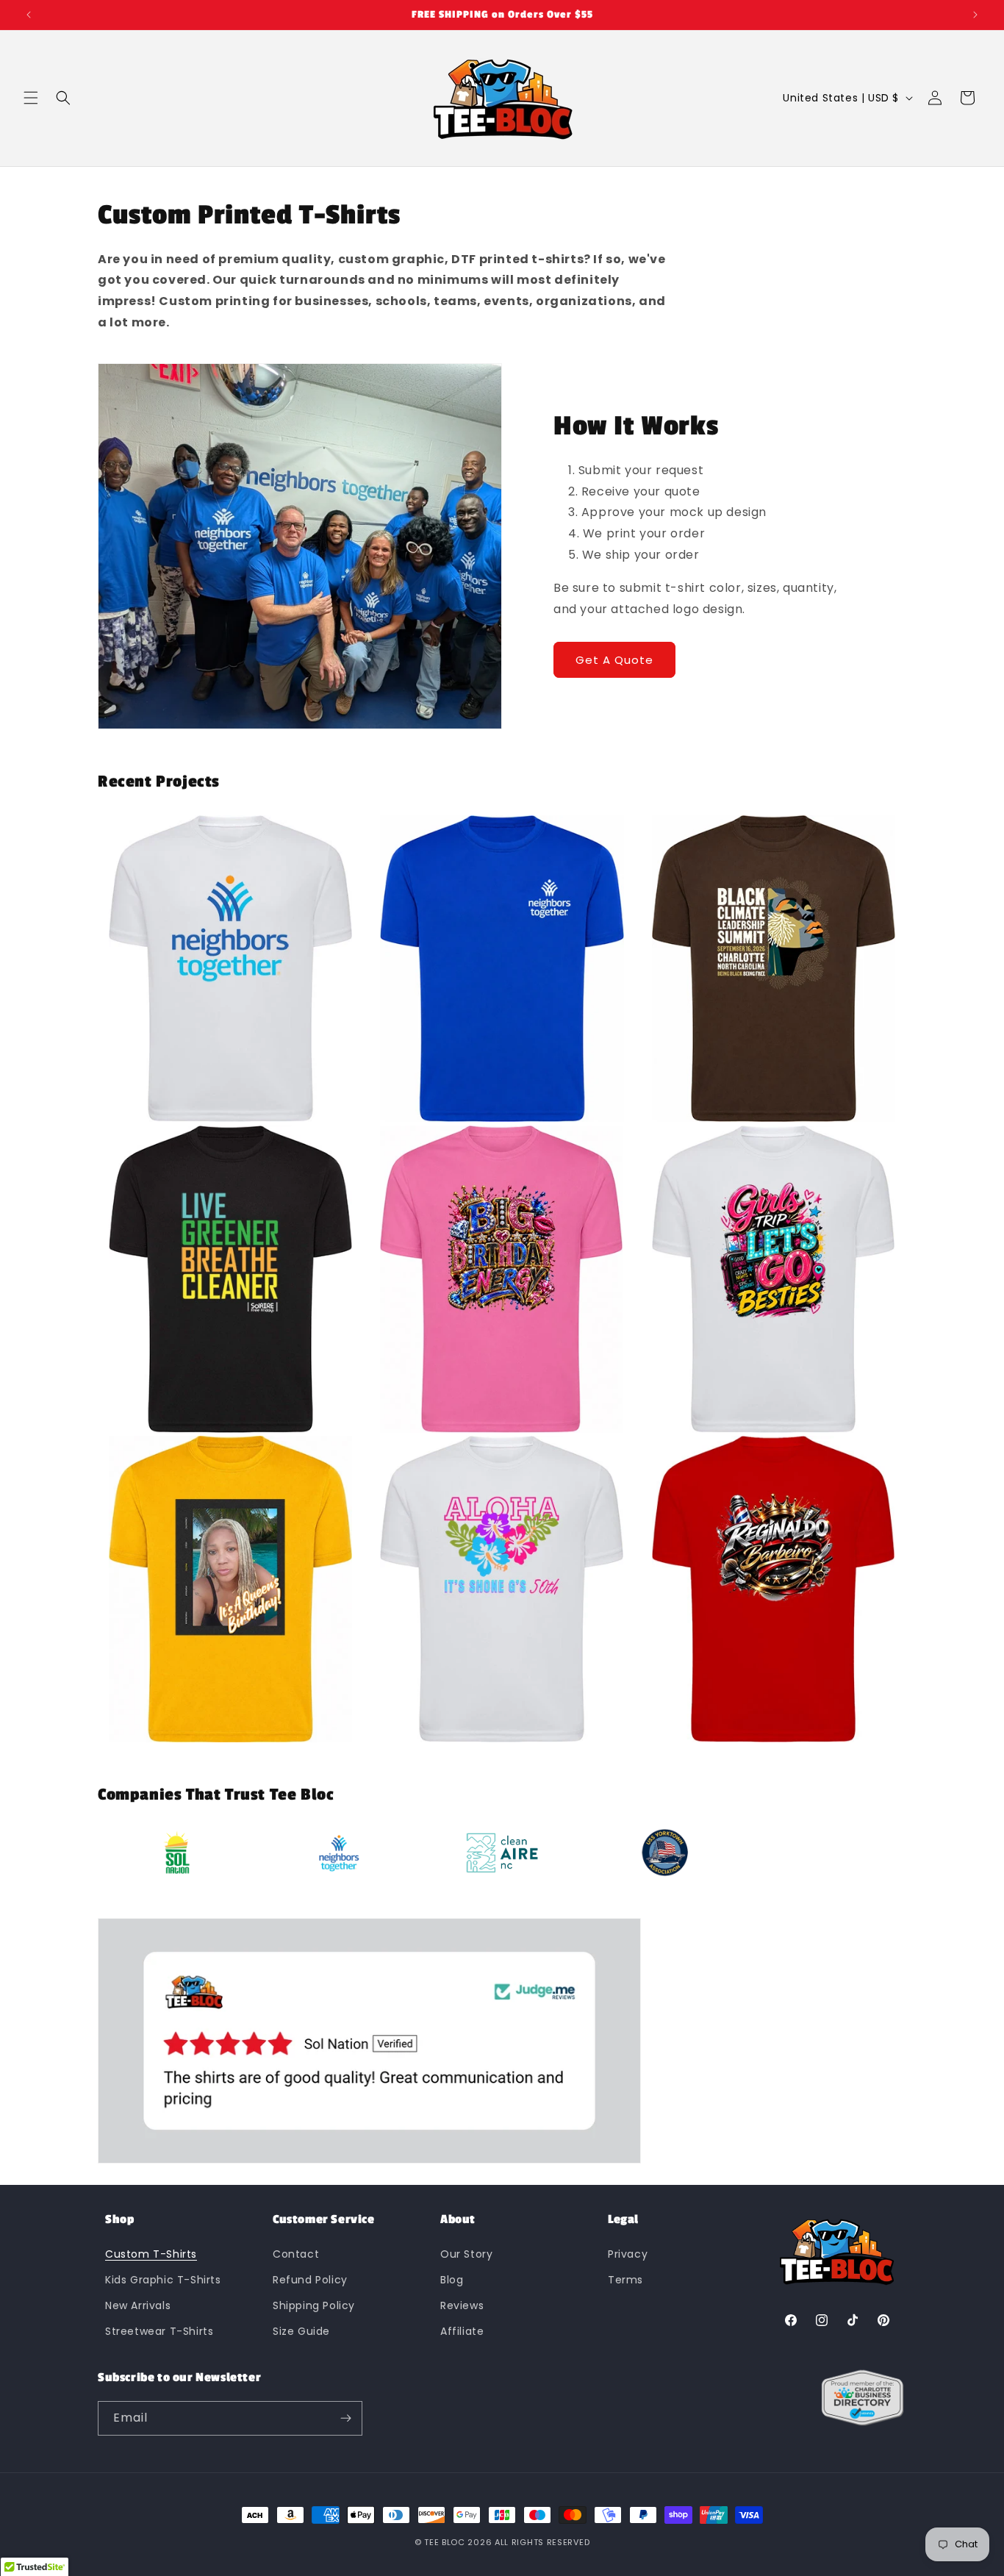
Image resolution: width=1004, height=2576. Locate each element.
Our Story (466, 2253)
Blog (452, 2279)
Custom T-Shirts (151, 2253)
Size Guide (301, 2331)
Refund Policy (310, 2279)
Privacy (628, 2253)
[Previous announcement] (29, 15)
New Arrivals (138, 2305)
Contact (296, 2253)
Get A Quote (614, 660)
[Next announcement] (975, 15)
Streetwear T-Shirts (159, 2331)
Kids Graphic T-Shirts (163, 2279)
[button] (31, 98)
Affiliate (462, 2331)
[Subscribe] (345, 2418)
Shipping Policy (314, 2305)
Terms (625, 2279)
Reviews (462, 2305)
